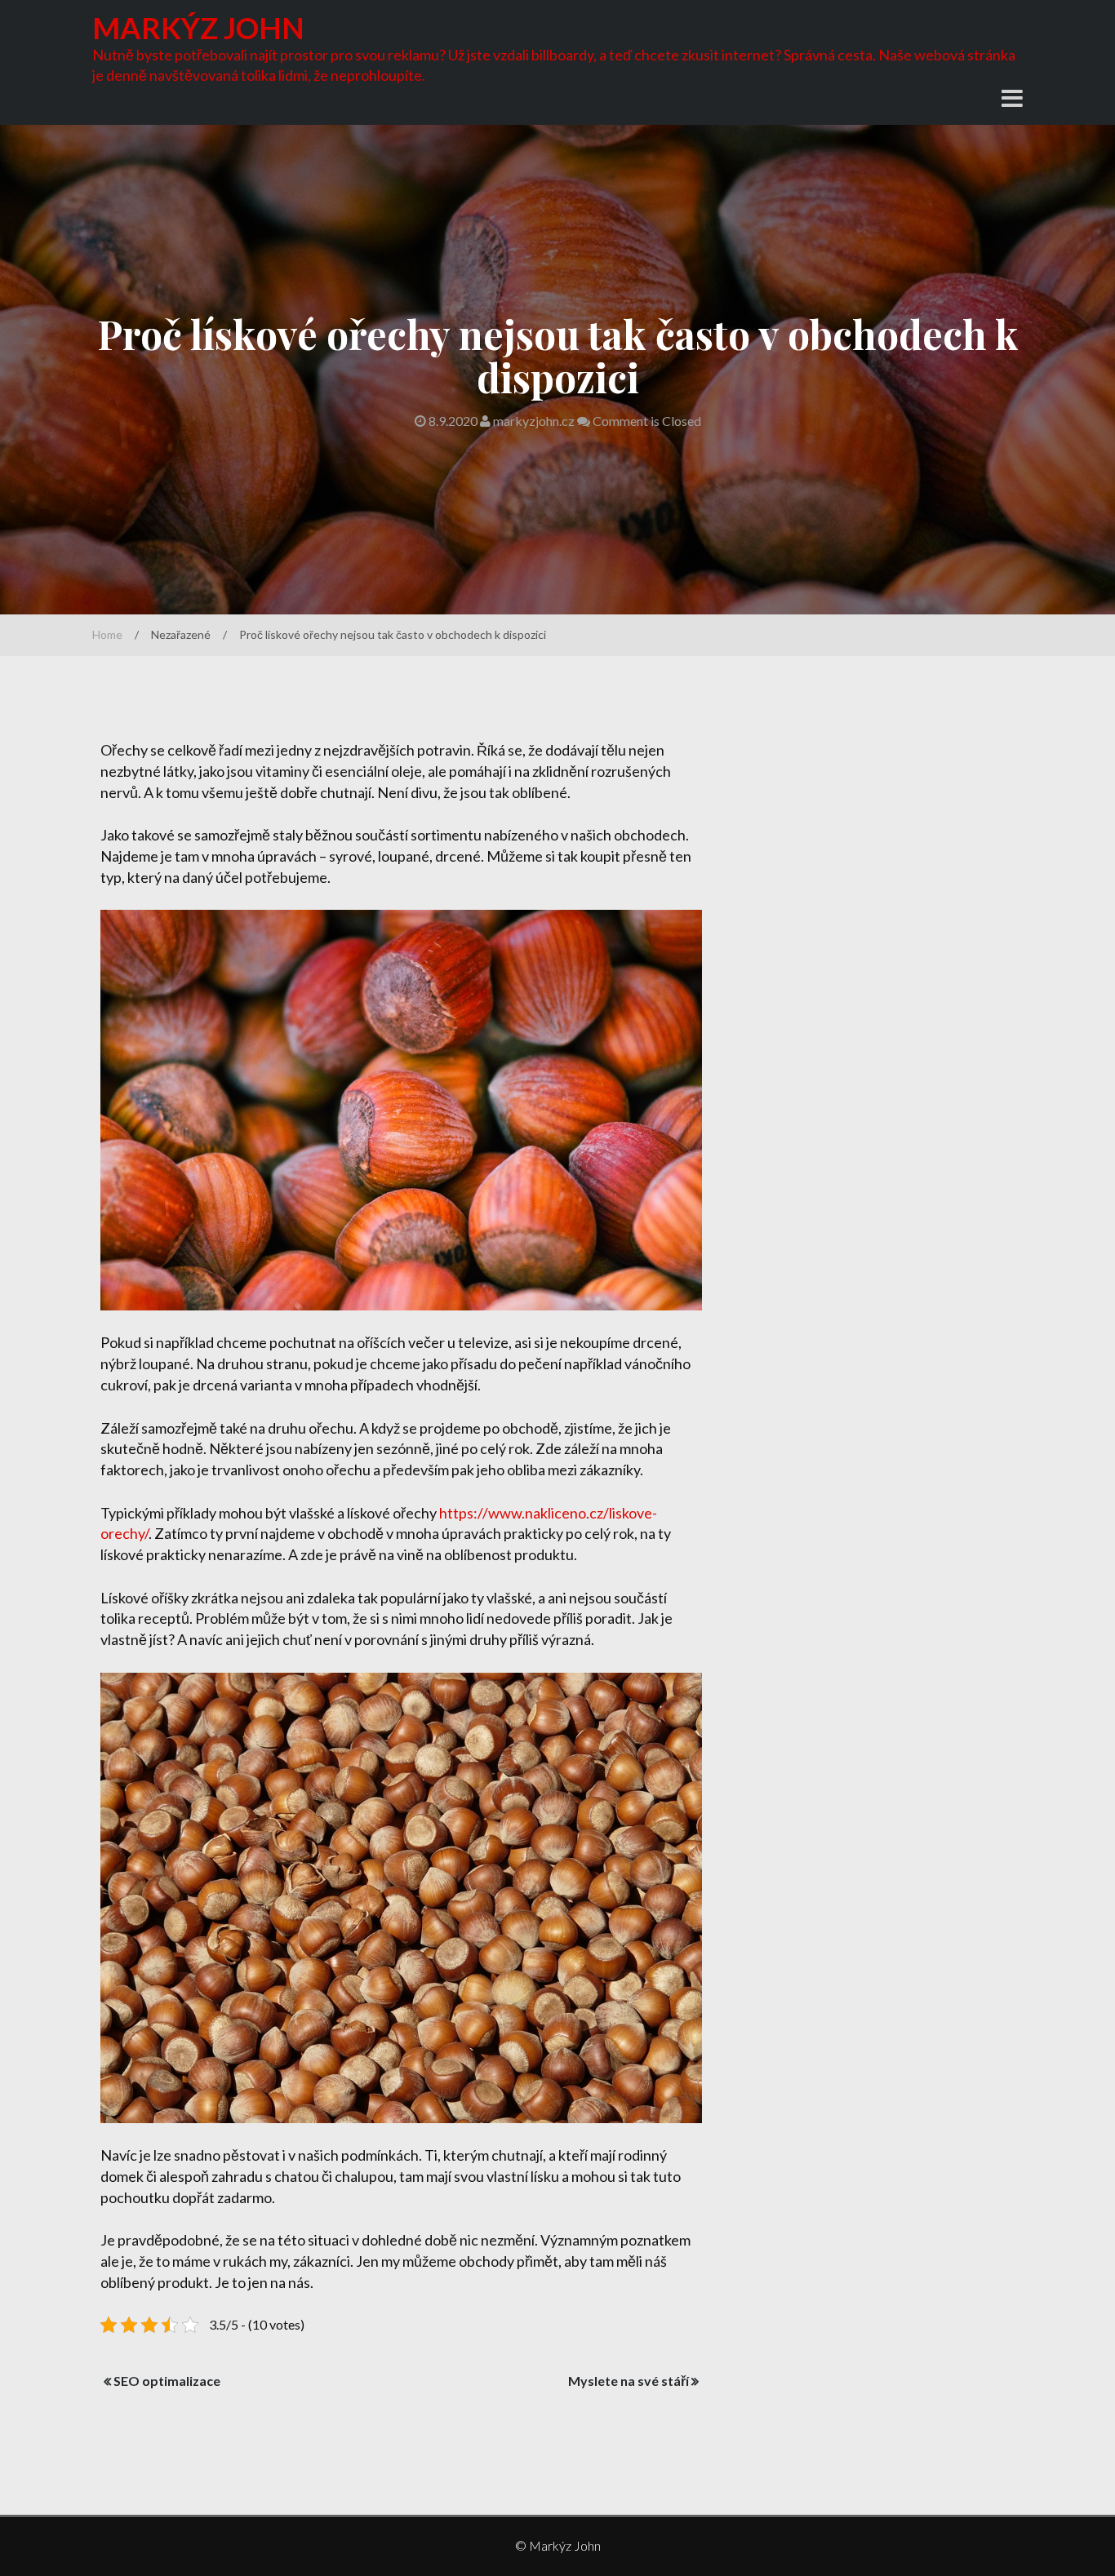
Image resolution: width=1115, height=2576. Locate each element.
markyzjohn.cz (534, 421)
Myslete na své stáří (629, 2381)
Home (107, 634)
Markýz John (198, 28)
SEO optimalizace (167, 2381)
